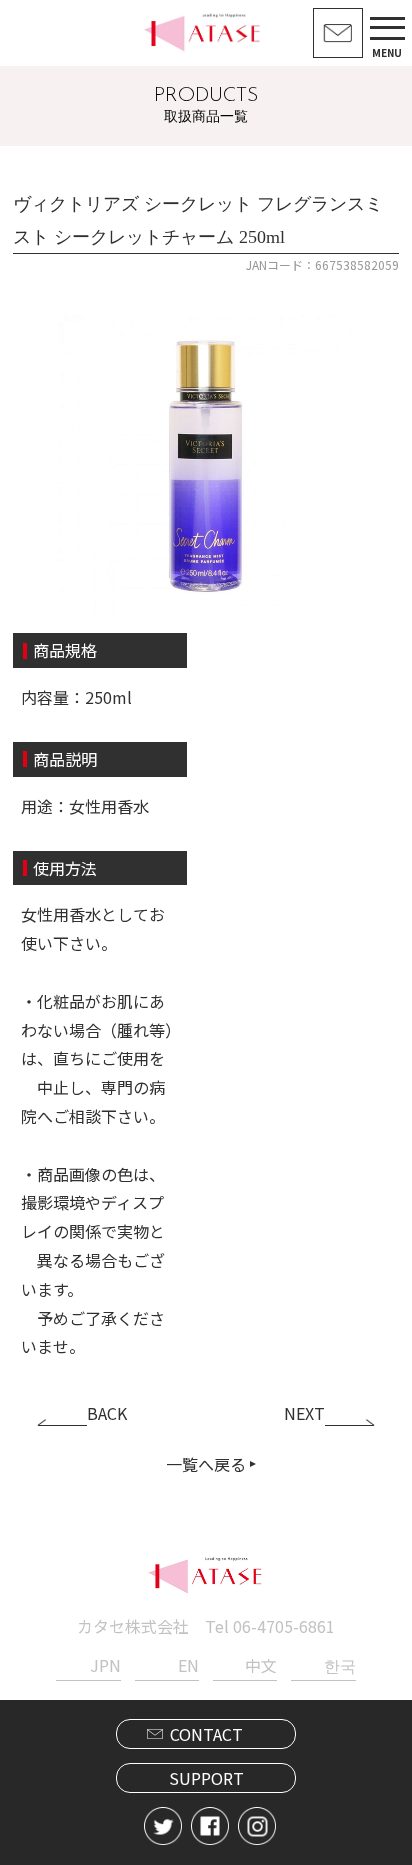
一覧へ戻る (206, 1464)
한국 (339, 1665)
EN (188, 1665)
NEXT (304, 1413)
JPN (105, 1665)
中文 (261, 1665)
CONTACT (206, 1734)
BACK (107, 1413)
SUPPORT (206, 1778)
